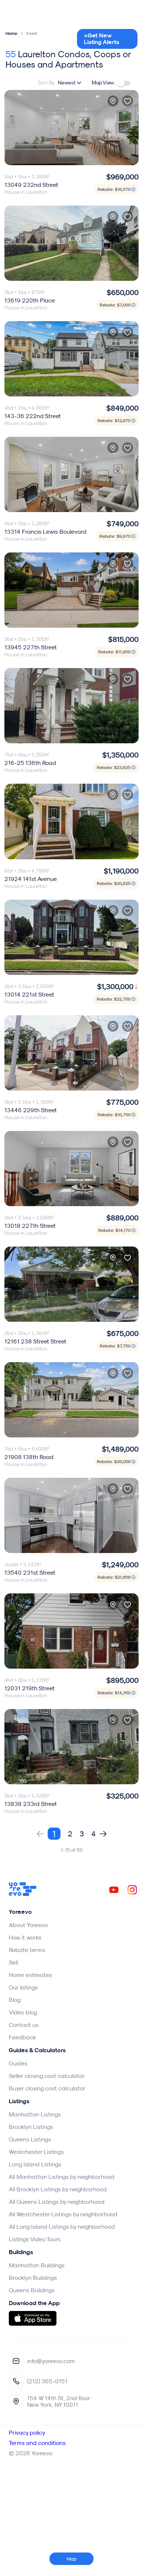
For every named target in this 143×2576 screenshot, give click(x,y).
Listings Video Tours (35, 2239)
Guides (18, 2063)
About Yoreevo (28, 1925)
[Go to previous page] (40, 1834)
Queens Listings (30, 2139)
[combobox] (70, 83)
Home (11, 33)
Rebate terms (27, 1950)
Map (72, 2559)
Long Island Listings (35, 2164)
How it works (25, 1937)
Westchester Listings (36, 2152)
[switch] (124, 83)
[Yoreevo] (23, 1894)
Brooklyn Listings (31, 2127)
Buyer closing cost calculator (47, 2088)
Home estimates (30, 1975)
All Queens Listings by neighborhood (57, 2202)
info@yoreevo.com (51, 2361)
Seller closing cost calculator (47, 2076)
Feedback (22, 2037)
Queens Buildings (32, 2290)
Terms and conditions (37, 2443)
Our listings (23, 1987)
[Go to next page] (103, 1834)
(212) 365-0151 (47, 2381)
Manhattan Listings (35, 2114)
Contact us (24, 2025)
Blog (15, 2000)
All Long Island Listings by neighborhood (62, 2227)
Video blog (23, 2012)
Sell (13, 1962)
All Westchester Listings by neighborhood (63, 2214)
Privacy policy (27, 2432)
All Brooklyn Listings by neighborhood (58, 2189)
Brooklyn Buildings (33, 2278)
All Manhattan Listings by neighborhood (62, 2177)
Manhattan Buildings (37, 2265)
